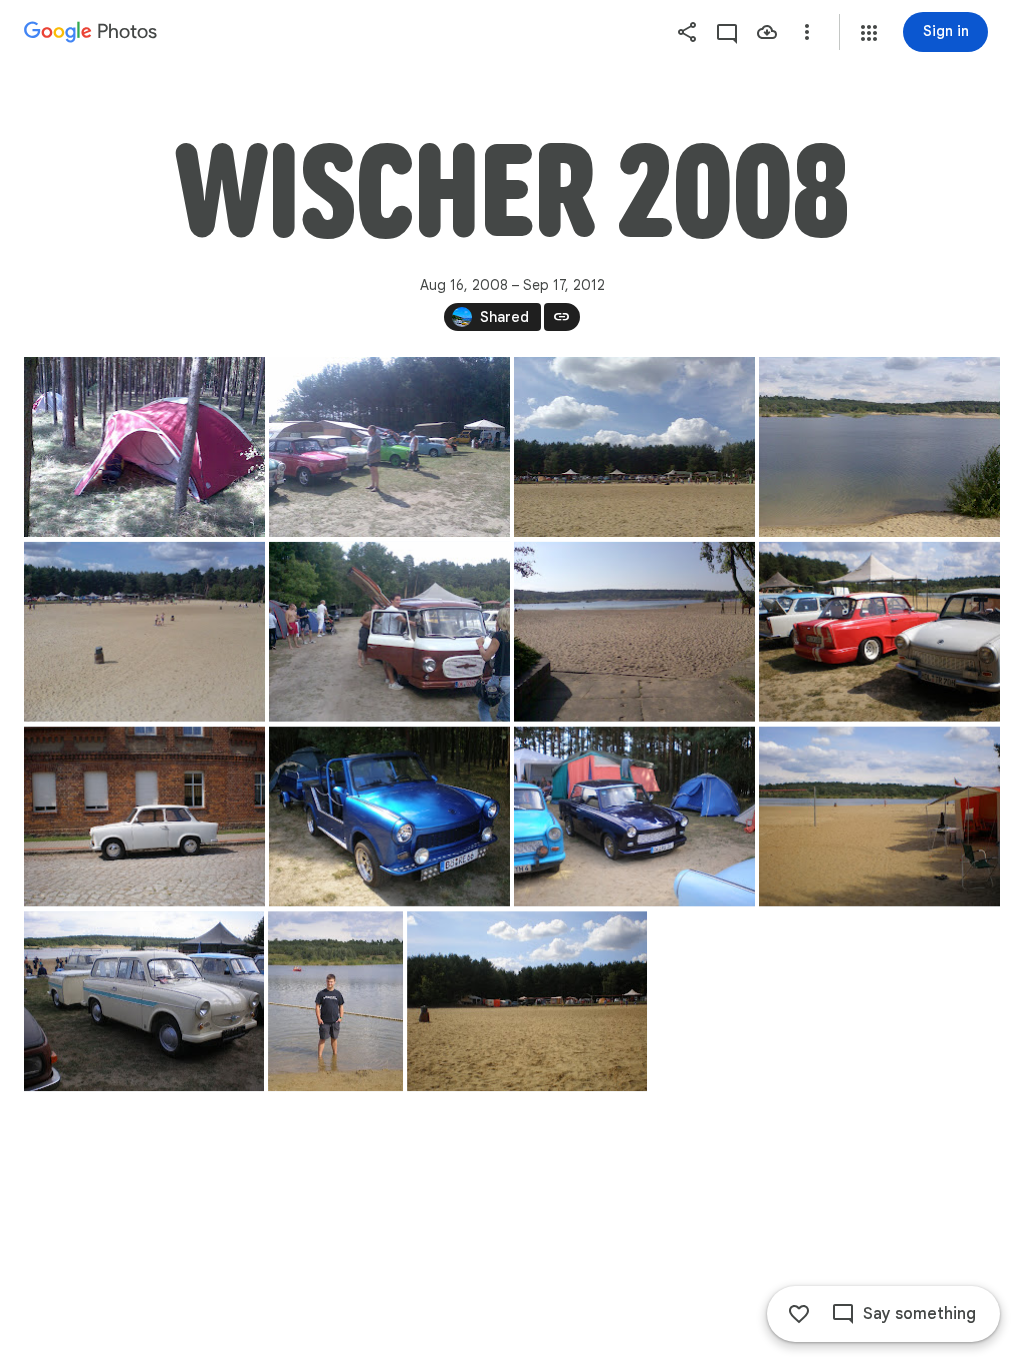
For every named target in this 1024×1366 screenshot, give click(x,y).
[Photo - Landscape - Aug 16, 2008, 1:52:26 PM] (879, 817)
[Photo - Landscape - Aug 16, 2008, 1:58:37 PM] (144, 1001)
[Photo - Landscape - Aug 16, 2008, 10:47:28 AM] (879, 632)
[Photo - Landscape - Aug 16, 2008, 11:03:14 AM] (144, 817)
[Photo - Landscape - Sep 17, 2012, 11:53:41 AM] (144, 447)
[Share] (687, 32)
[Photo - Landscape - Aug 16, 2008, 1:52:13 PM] (634, 817)
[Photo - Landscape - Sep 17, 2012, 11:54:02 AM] (389, 632)
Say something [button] (919, 1314)
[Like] (799, 1314)
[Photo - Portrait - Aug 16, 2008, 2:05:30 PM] (335, 1001)
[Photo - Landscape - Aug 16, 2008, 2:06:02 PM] (527, 1001)
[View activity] (727, 32)
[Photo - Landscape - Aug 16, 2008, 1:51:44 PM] (389, 817)
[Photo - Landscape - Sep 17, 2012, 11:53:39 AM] (634, 447)
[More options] (807, 32)
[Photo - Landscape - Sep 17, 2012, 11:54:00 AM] (634, 632)
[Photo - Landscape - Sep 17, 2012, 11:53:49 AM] (879, 447)
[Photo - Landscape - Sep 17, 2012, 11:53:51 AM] (144, 632)
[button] (869, 33)
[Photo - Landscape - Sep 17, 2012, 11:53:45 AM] (389, 447)
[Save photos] (767, 32)
